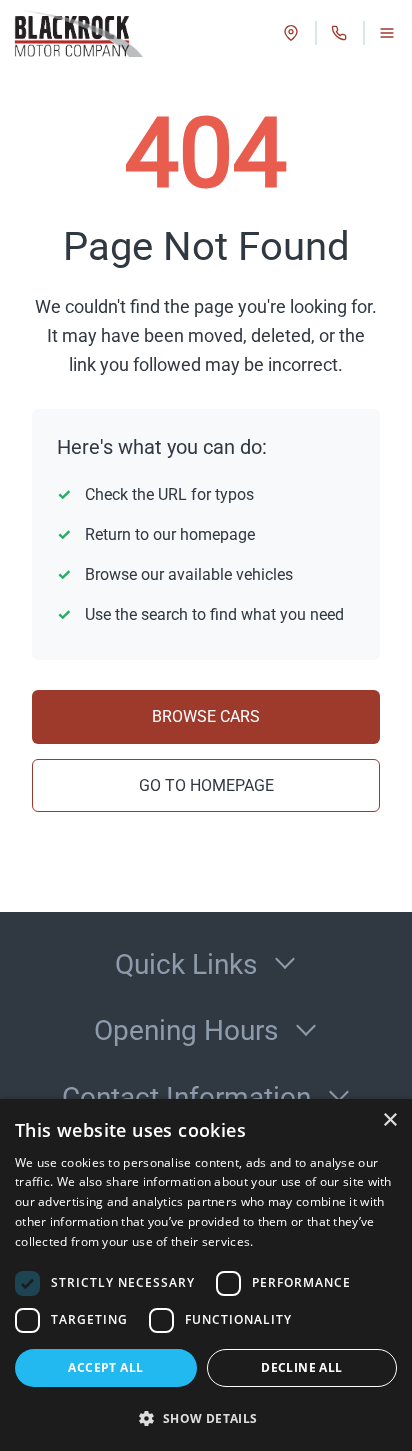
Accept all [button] (105, 1367)
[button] (206, 1418)
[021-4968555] (339, 33)
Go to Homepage (206, 785)
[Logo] (77, 33)
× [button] (389, 1120)
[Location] (291, 33)
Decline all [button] (301, 1367)
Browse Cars (206, 716)
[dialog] (206, 1275)
